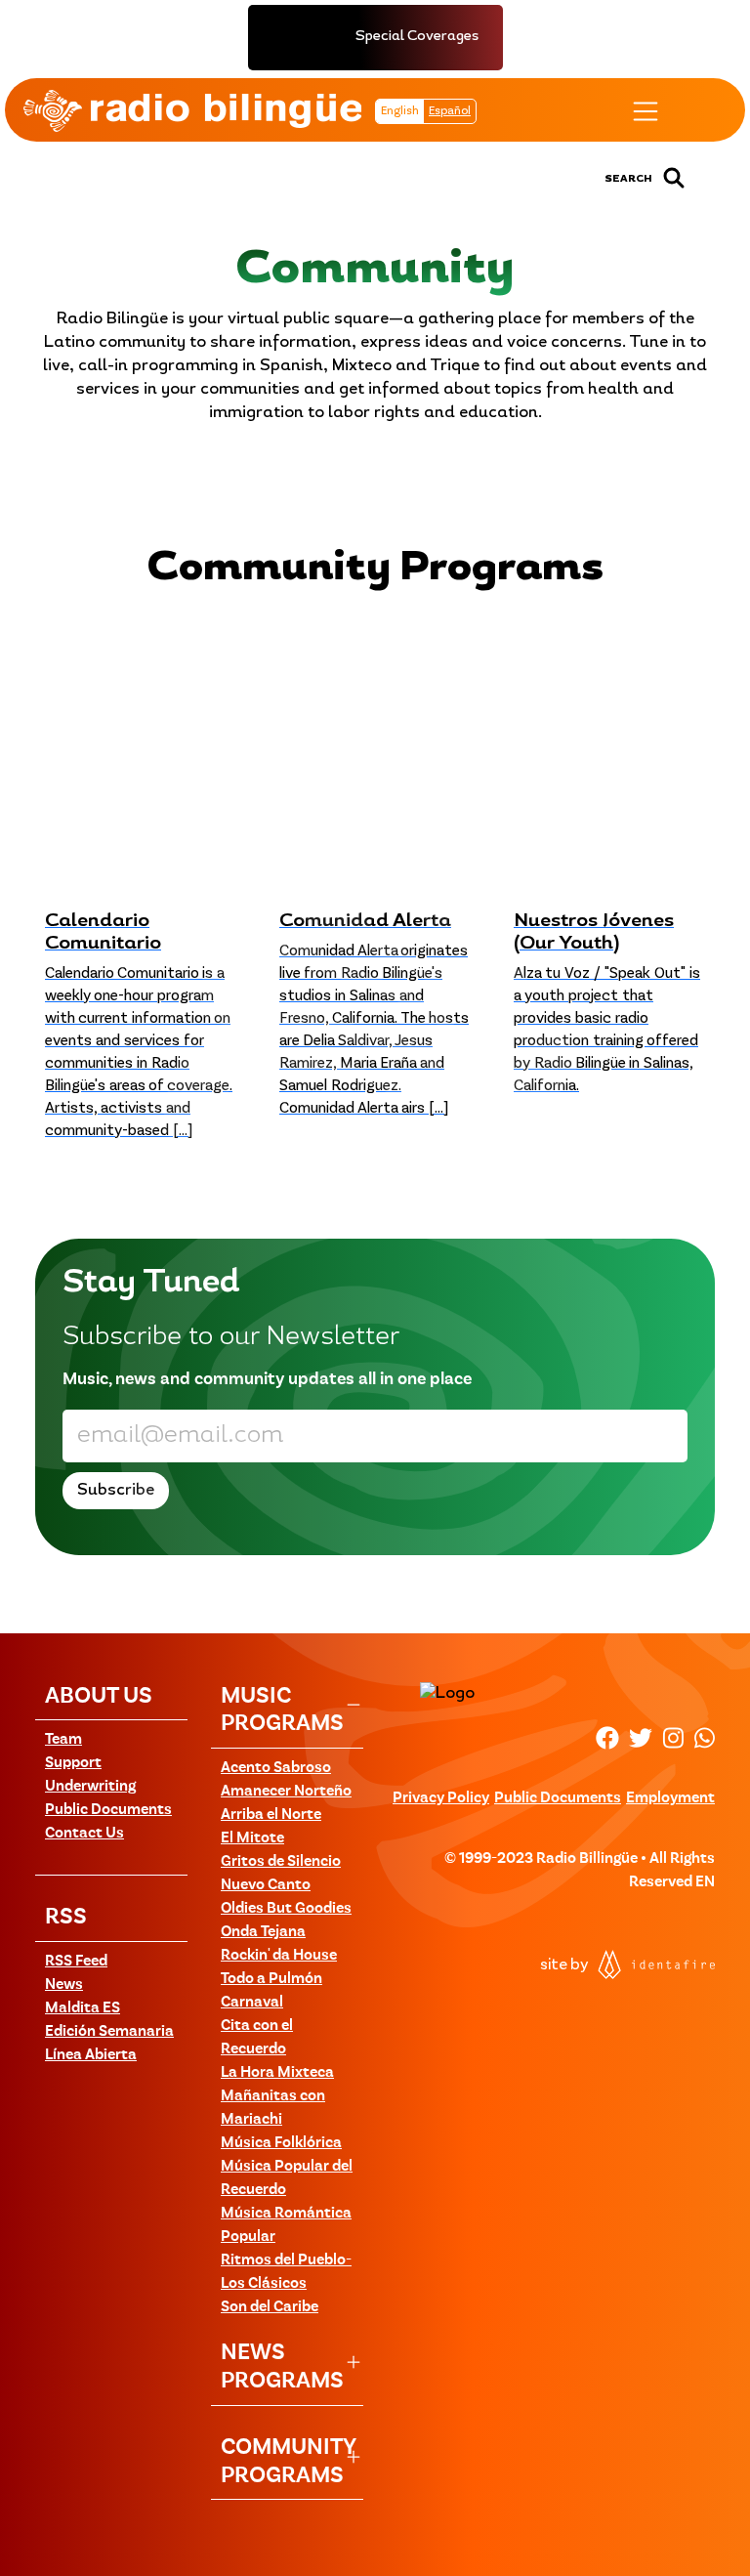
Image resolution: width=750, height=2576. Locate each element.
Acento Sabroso (276, 1768)
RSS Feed (76, 1962)
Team (63, 1740)
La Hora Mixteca (277, 2073)
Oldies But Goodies (286, 1909)
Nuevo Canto (266, 1885)
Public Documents (108, 1810)
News (64, 1985)
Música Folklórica (281, 2143)
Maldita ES (83, 2008)
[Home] (192, 110)
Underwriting (90, 1787)
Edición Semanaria (109, 2032)
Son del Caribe (270, 2307)
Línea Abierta (91, 2055)
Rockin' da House (279, 1956)
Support (73, 1763)
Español (450, 111)
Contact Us (84, 1834)
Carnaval (252, 2003)
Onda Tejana (263, 1932)
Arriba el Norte (271, 1815)
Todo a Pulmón (271, 1979)
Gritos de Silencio (281, 1862)
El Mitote (252, 1838)
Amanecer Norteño (286, 1792)
